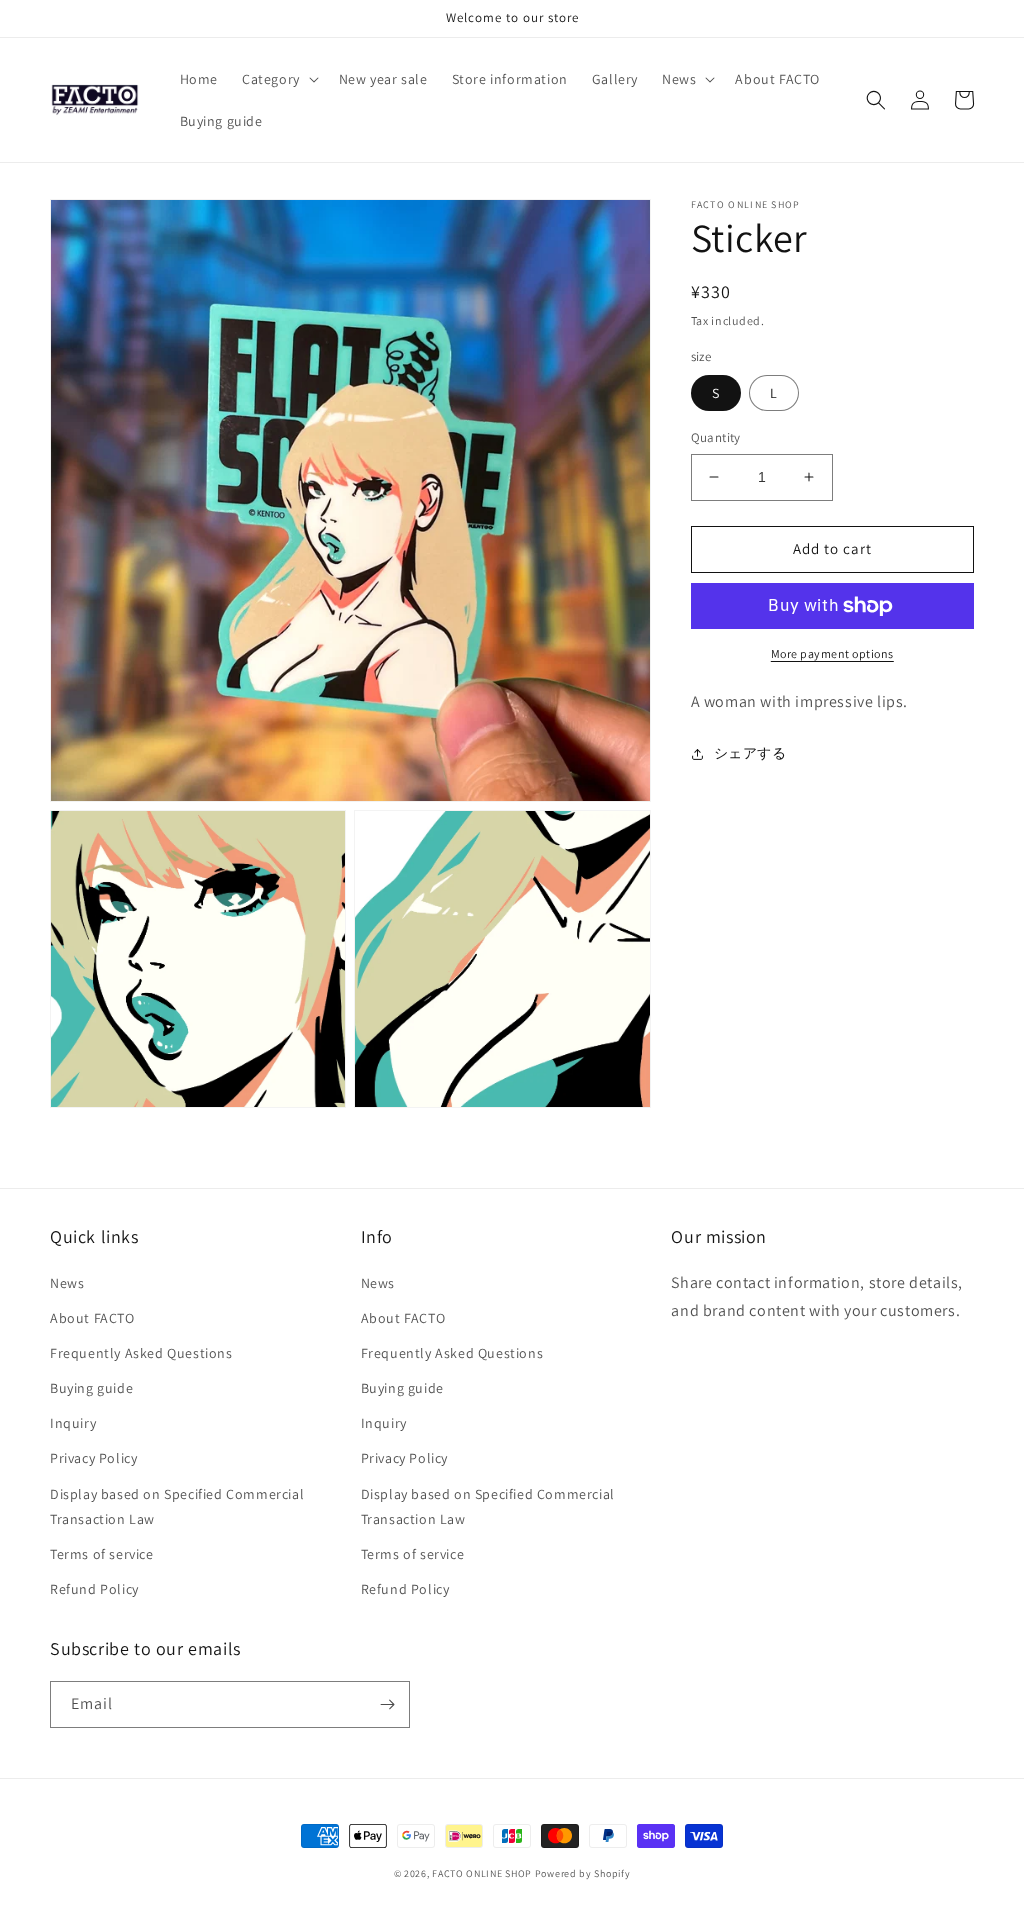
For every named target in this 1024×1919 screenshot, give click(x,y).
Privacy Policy (93, 1458)
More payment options (832, 653)
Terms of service (102, 1554)
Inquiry (73, 1423)
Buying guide (91, 1388)
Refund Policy (94, 1589)
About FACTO (92, 1318)
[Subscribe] (387, 1704)
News (67, 1283)
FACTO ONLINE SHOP (482, 1873)
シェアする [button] (750, 753)
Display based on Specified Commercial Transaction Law (177, 1506)
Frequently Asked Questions (141, 1353)
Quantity (716, 437)
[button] (278, 79)
